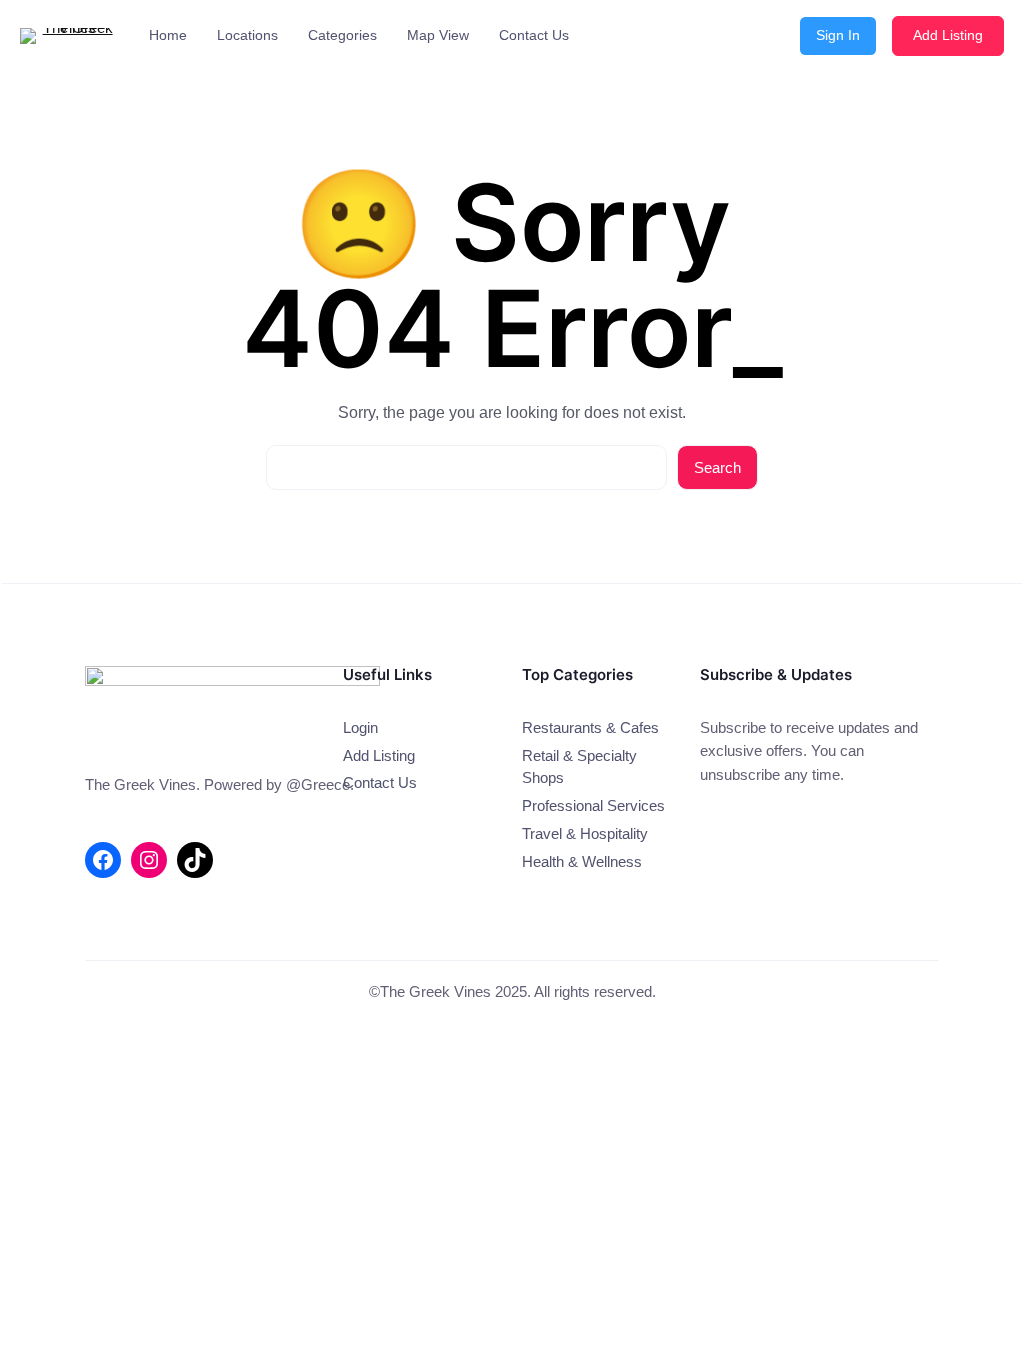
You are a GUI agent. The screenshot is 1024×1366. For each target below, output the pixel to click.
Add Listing (948, 35)
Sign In (838, 35)
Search (717, 467)
